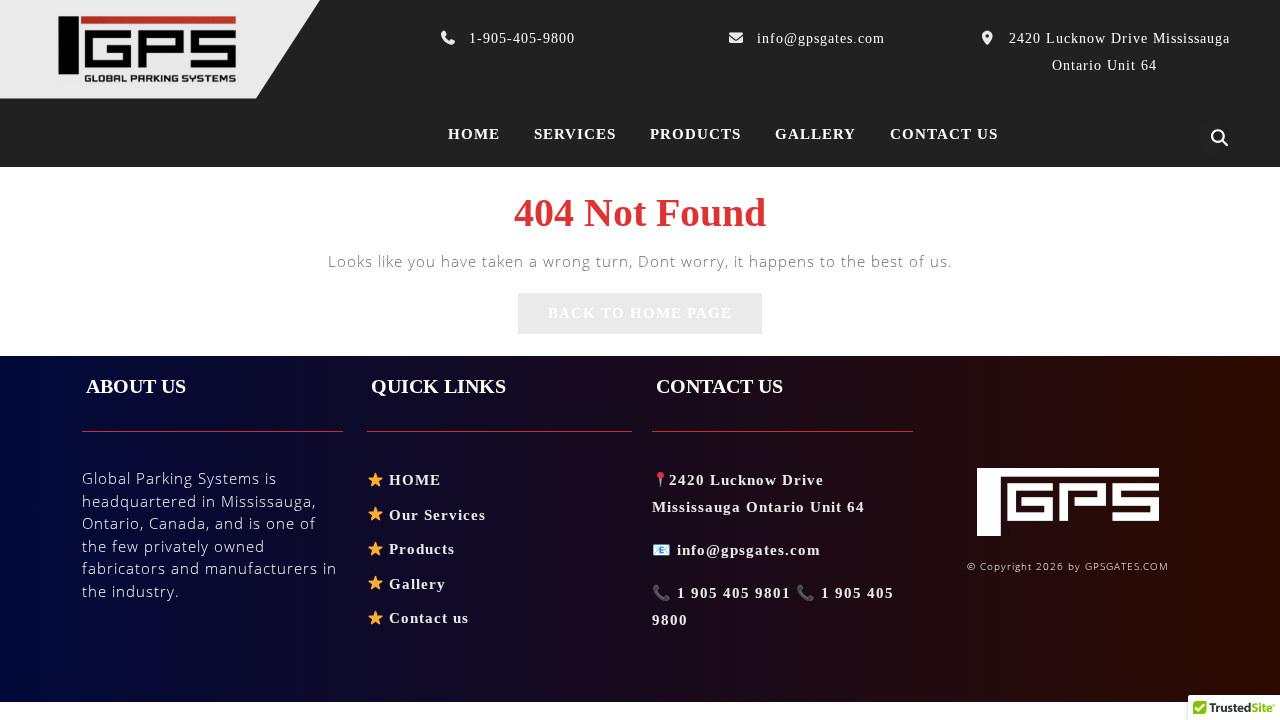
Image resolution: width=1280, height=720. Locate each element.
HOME (412, 480)
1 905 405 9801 (734, 593)
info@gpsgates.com (821, 38)
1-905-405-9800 (522, 38)
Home (474, 134)
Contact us (944, 134)
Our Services (435, 515)
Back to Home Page (655, 319)
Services (575, 134)
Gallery (815, 134)
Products (695, 134)
